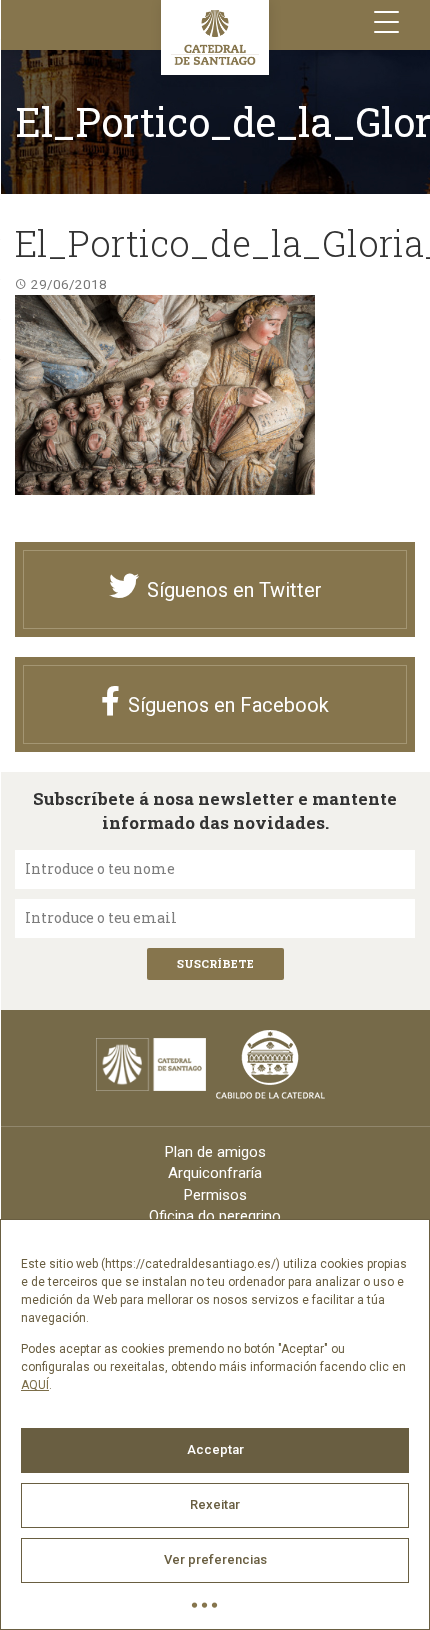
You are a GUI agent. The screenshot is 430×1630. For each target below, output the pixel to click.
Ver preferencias (215, 1559)
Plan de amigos (215, 1152)
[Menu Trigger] (386, 22)
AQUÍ (35, 1385)
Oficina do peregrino (215, 1216)
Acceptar (215, 1449)
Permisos (215, 1195)
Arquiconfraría (215, 1173)
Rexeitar (215, 1504)
